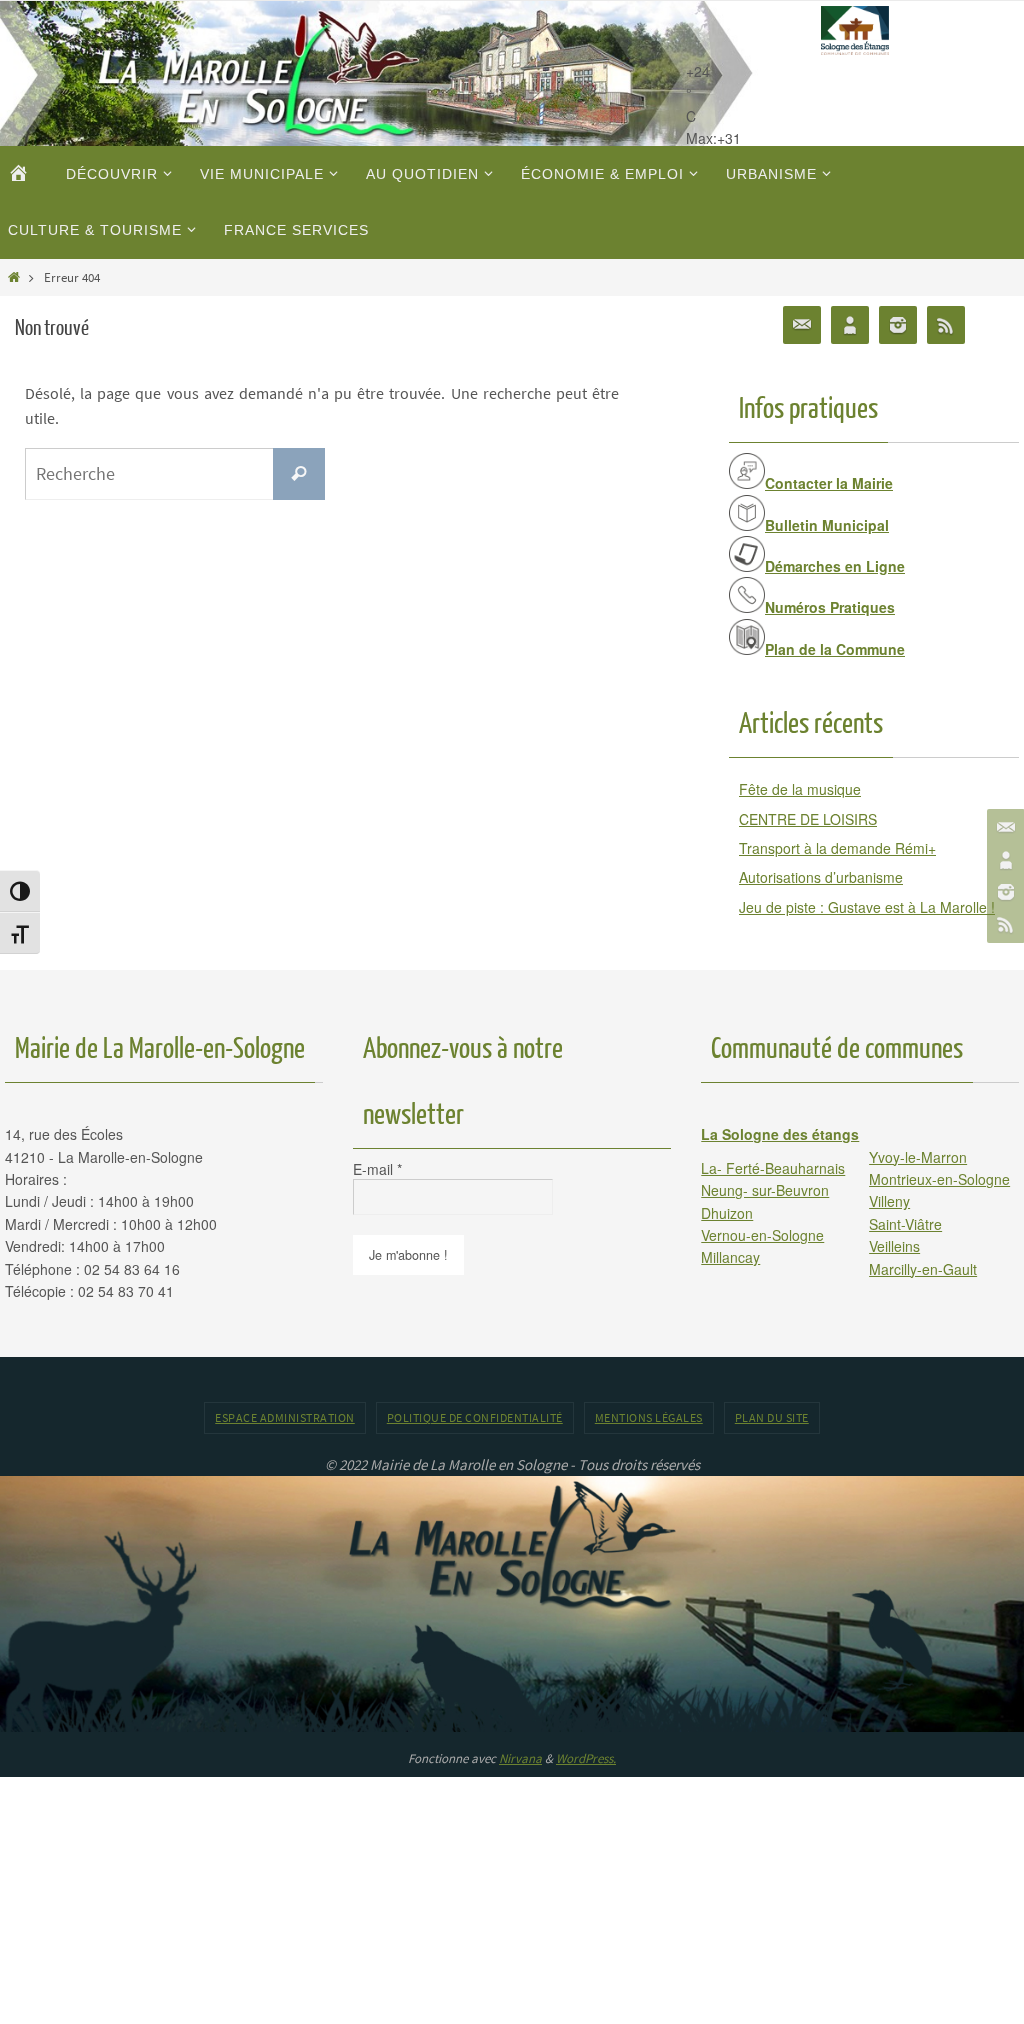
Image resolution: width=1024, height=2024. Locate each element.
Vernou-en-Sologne (762, 1235)
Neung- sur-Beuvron (765, 1190)
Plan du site (772, 1417)
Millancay (730, 1257)
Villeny (889, 1201)
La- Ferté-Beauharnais (773, 1168)
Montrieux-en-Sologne (939, 1179)
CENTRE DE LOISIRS (808, 819)
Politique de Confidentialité (475, 1417)
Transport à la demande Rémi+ (837, 848)
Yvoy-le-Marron (918, 1157)
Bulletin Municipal (827, 525)
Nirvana (520, 1758)
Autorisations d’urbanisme (821, 877)
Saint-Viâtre (905, 1224)
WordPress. (586, 1758)
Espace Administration (285, 1417)
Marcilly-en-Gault (923, 1269)
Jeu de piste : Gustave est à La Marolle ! (867, 907)
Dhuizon (727, 1213)
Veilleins (894, 1246)
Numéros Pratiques (830, 607)
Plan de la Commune (835, 649)
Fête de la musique (800, 789)
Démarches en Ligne (835, 566)
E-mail (377, 1169)
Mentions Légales (649, 1417)
